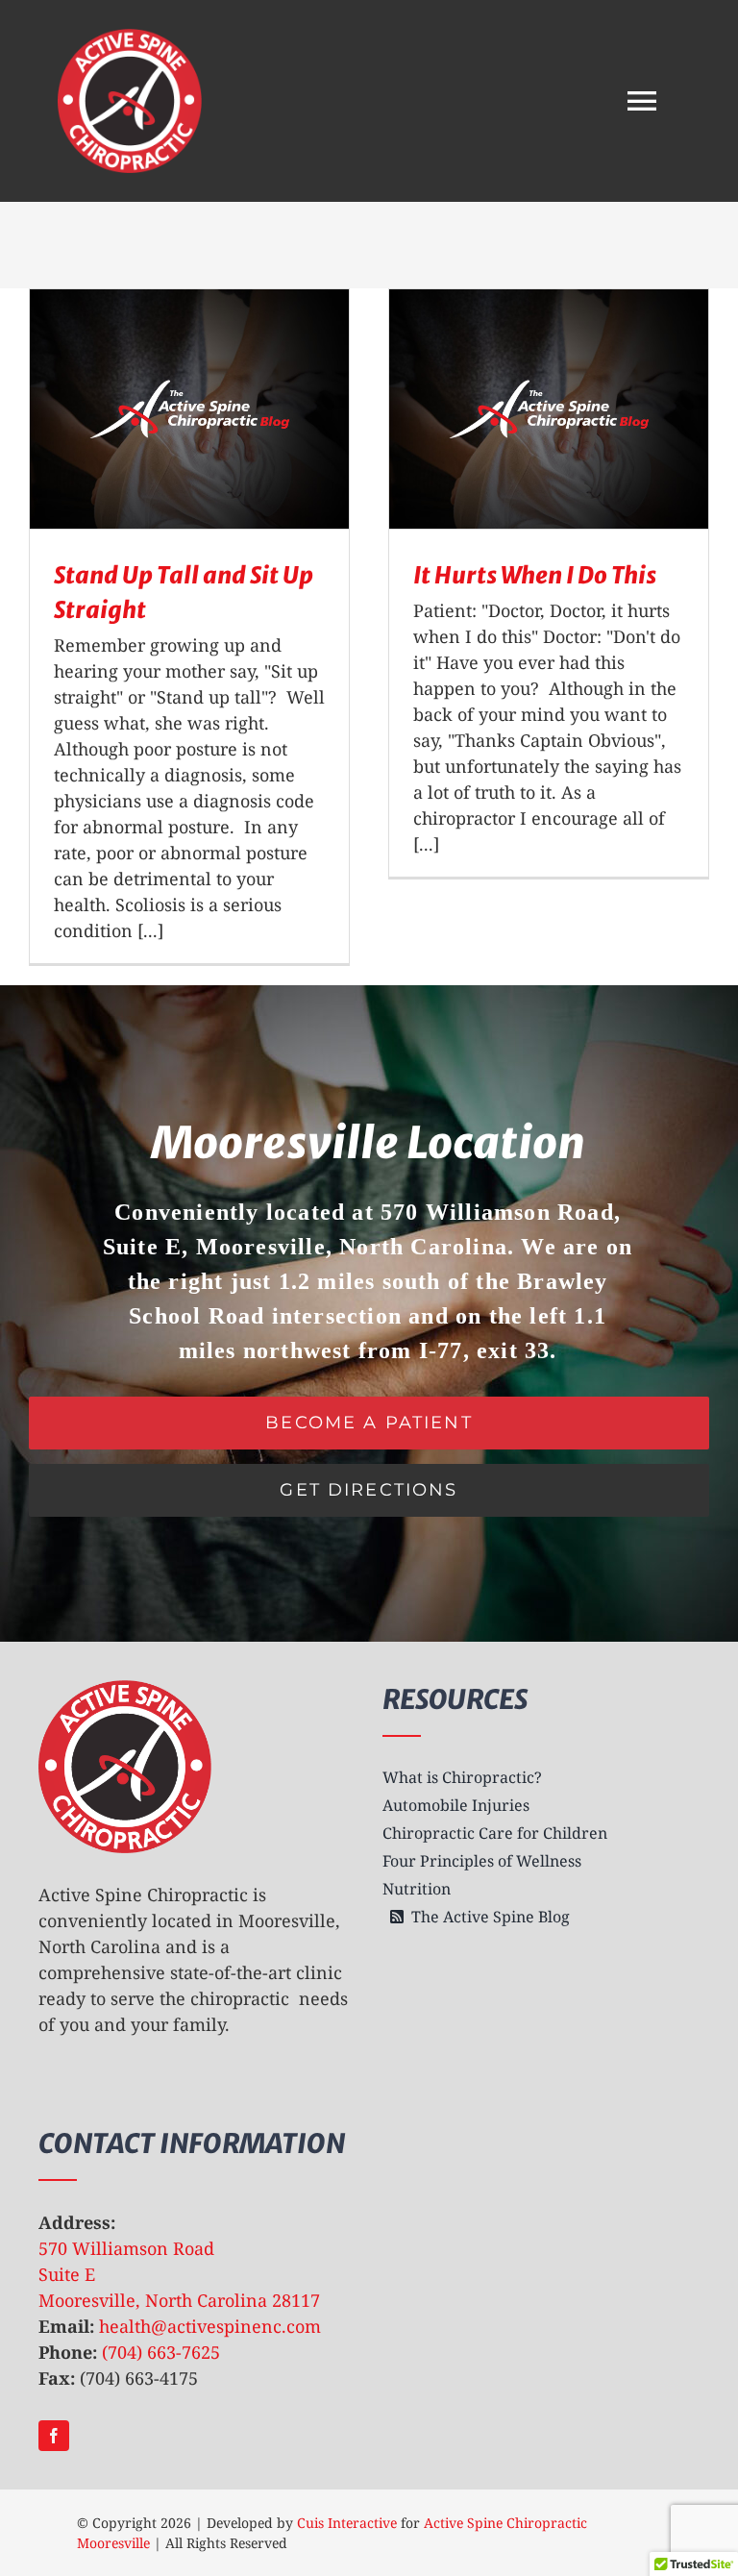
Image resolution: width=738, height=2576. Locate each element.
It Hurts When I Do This (535, 575)
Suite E (67, 2274)
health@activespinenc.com (210, 2326)
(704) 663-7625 (161, 2352)
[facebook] (54, 2436)
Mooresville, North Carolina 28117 (179, 2300)
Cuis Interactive (347, 2523)
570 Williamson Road (126, 2248)
